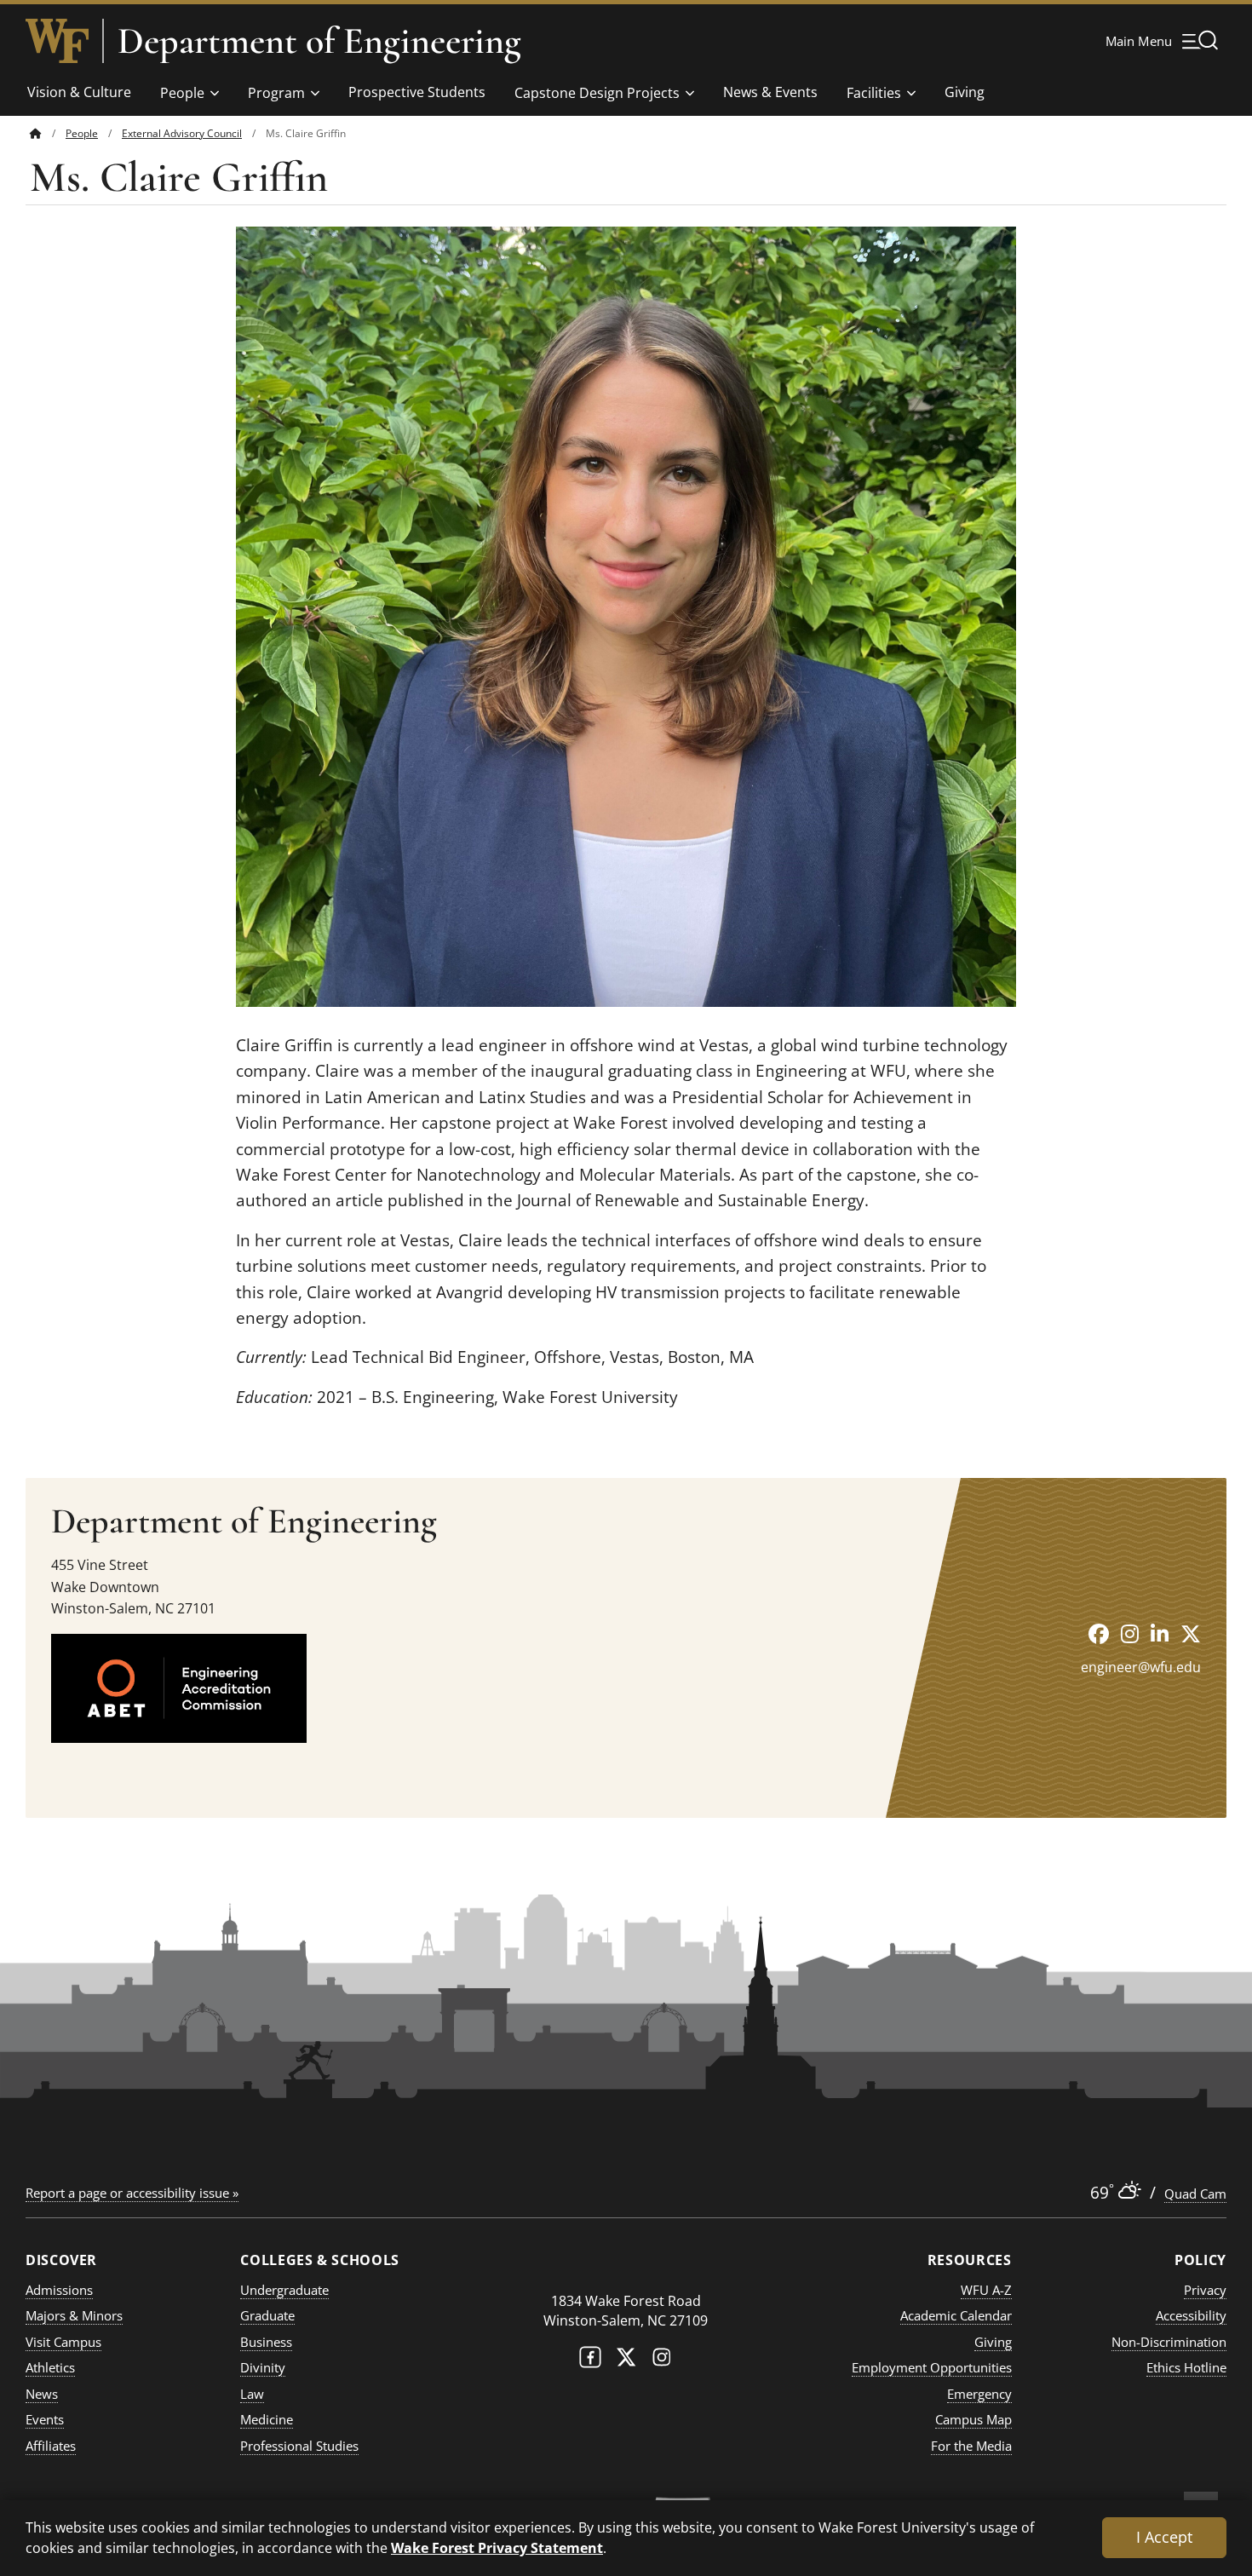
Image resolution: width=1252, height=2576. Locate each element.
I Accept (1164, 2537)
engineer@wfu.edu (1141, 1667)
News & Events (770, 92)
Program (276, 93)
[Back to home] (36, 133)
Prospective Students (417, 92)
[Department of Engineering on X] (1191, 1633)
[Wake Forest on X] (626, 2361)
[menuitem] (48, 133)
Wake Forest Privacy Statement (497, 2547)
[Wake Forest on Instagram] (662, 2361)
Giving (965, 92)
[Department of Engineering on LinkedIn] (1160, 1633)
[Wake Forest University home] (57, 41)
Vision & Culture (79, 92)
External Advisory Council (182, 133)
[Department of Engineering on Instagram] (1130, 1633)
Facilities (874, 93)
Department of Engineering (319, 41)
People (182, 93)
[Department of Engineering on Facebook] (1099, 1633)
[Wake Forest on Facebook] (590, 2361)
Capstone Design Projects (597, 93)
